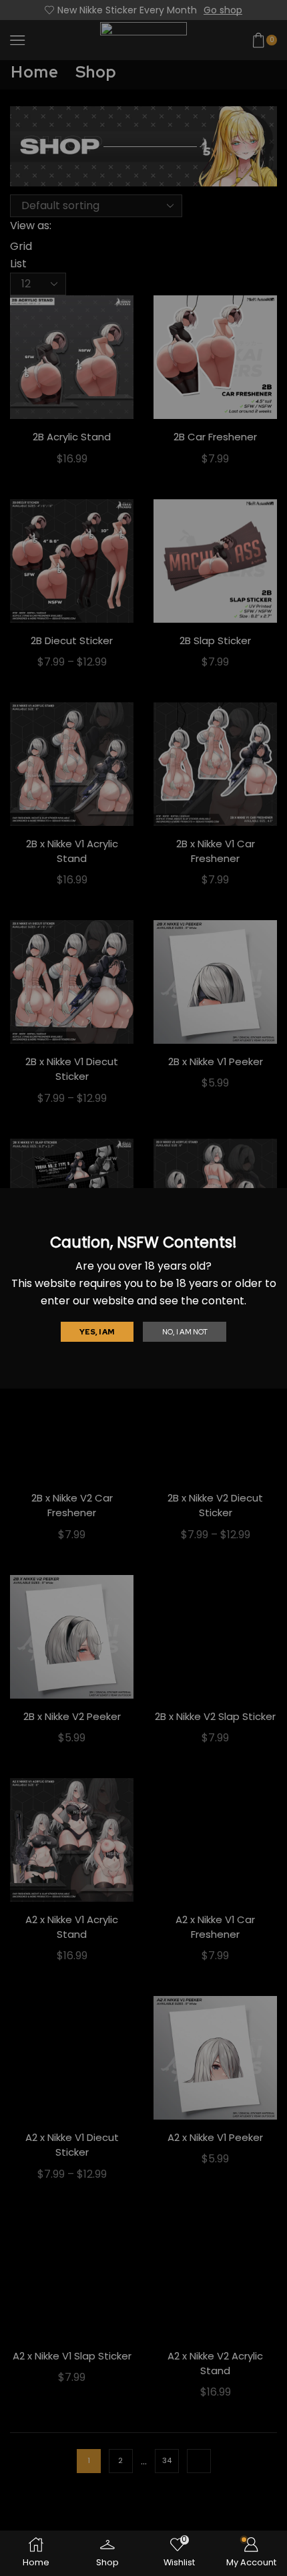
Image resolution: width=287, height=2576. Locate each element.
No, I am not (185, 1332)
